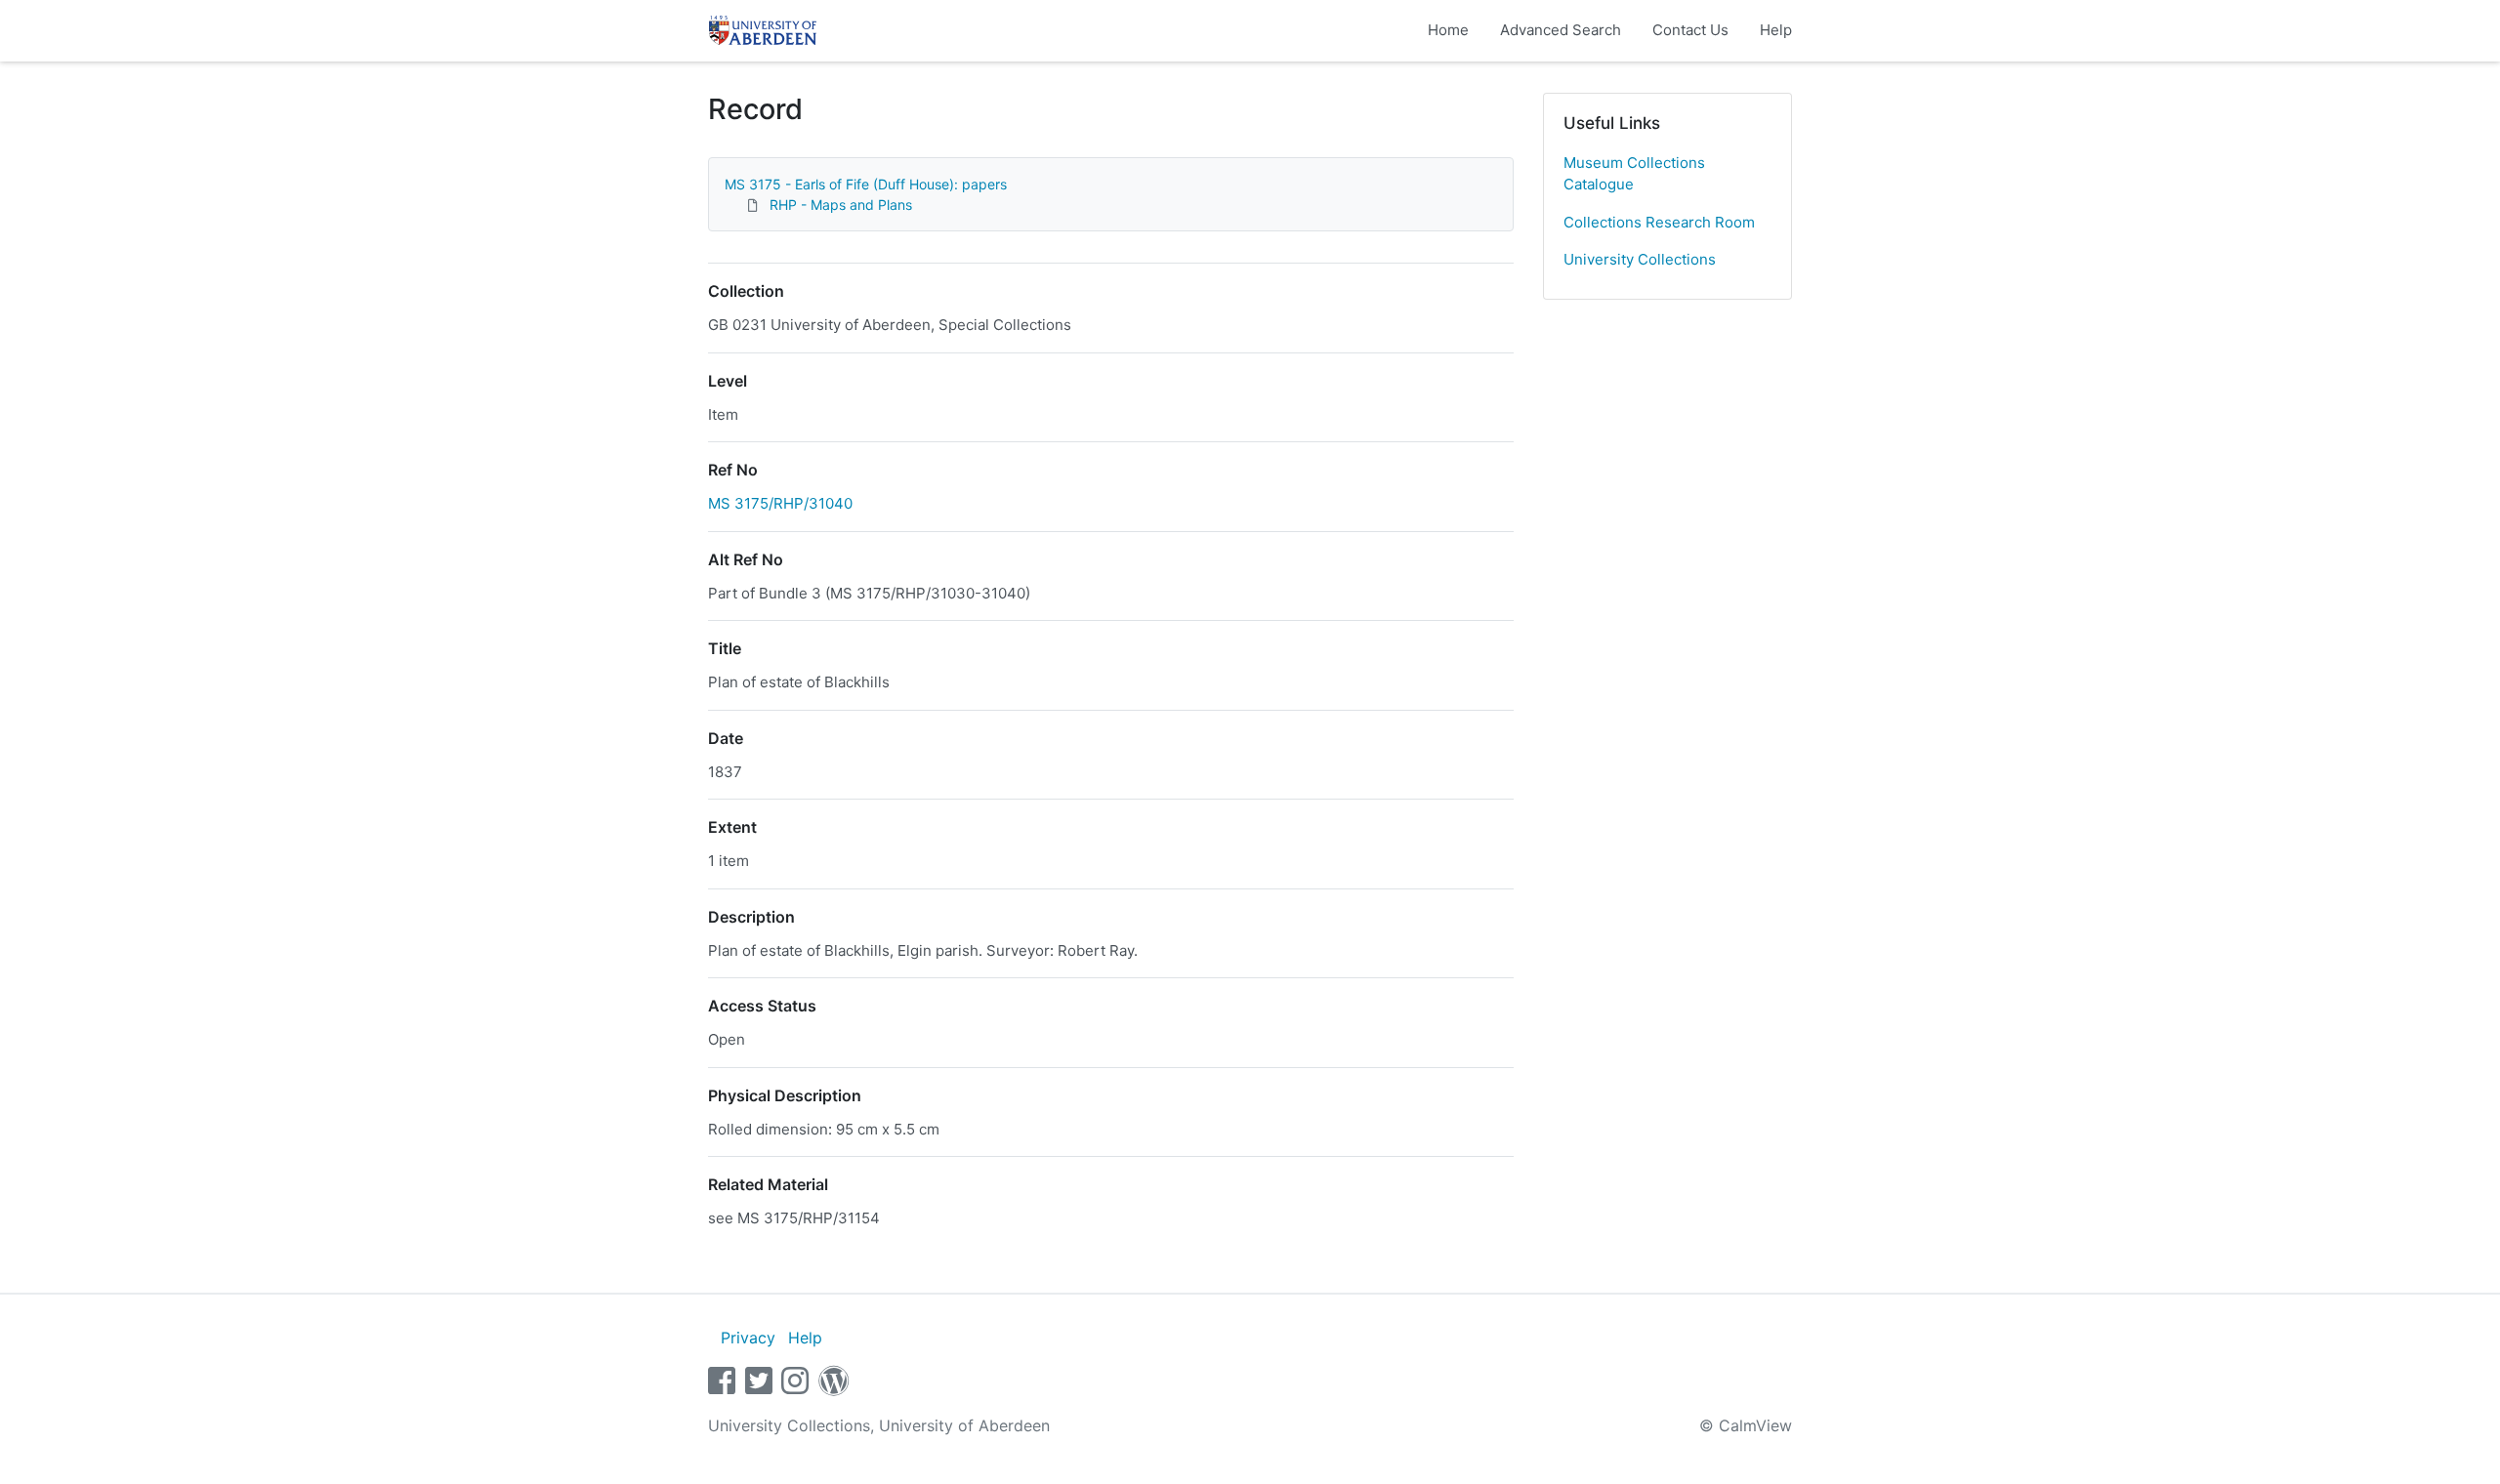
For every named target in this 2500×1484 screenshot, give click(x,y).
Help (1776, 30)
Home (1448, 30)
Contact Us (1690, 30)
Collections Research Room (1659, 222)
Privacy (748, 1338)
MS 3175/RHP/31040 (780, 503)
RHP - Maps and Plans (841, 205)
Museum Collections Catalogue (1634, 174)
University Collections (1640, 259)
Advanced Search (1561, 30)
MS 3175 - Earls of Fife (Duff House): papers (866, 184)
